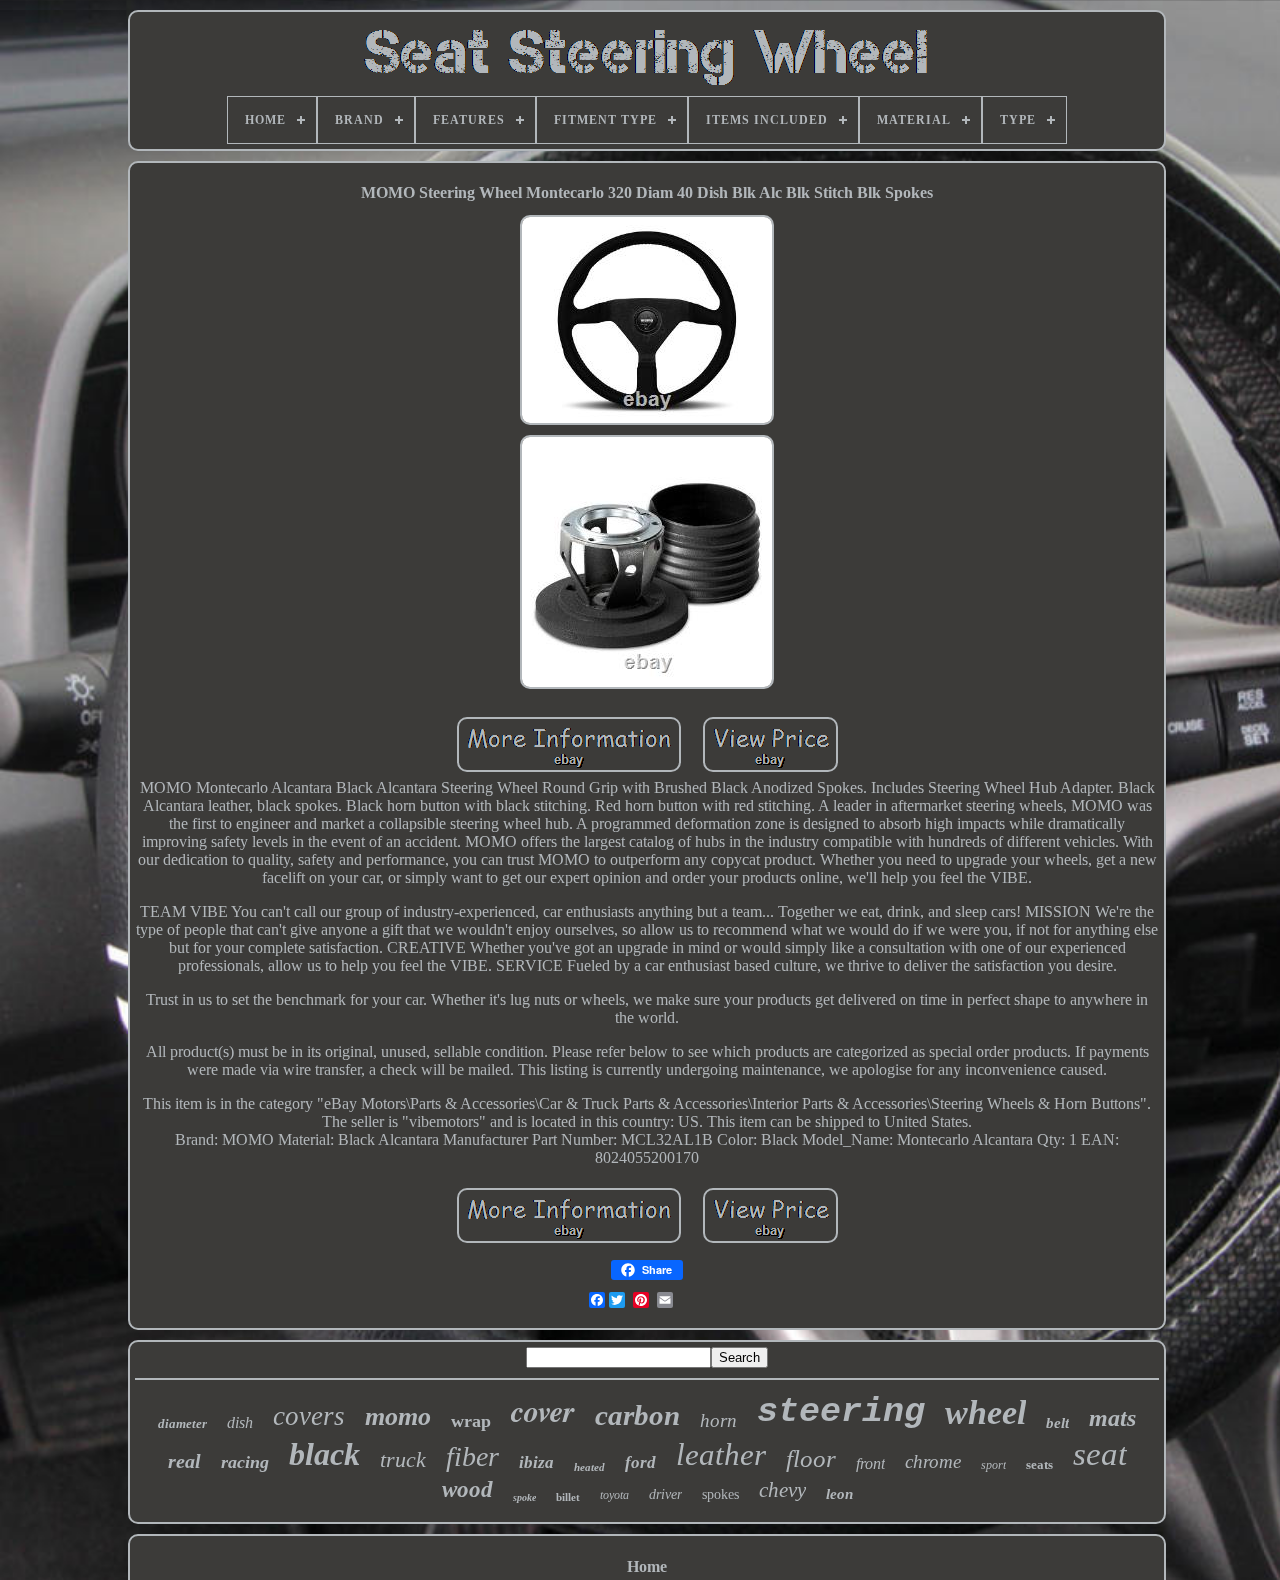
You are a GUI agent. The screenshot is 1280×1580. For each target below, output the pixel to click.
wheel (985, 1412)
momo (398, 1416)
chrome (933, 1461)
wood (467, 1489)
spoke (524, 1497)
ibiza (536, 1462)
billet (568, 1497)
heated (589, 1467)
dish (240, 1422)
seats (1039, 1464)
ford (640, 1462)
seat (1100, 1454)
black (324, 1454)
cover (543, 1411)
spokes (720, 1494)
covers (309, 1416)
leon (839, 1494)
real (184, 1461)
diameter (182, 1423)
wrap (471, 1421)
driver (665, 1494)
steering (841, 1412)
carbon (637, 1415)
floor (811, 1458)
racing (245, 1462)
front (870, 1463)
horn (718, 1420)
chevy (782, 1490)
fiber (472, 1456)
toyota (614, 1495)
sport (993, 1465)
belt (1057, 1423)
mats (1112, 1418)
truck (403, 1459)
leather (721, 1454)
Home (647, 1566)
